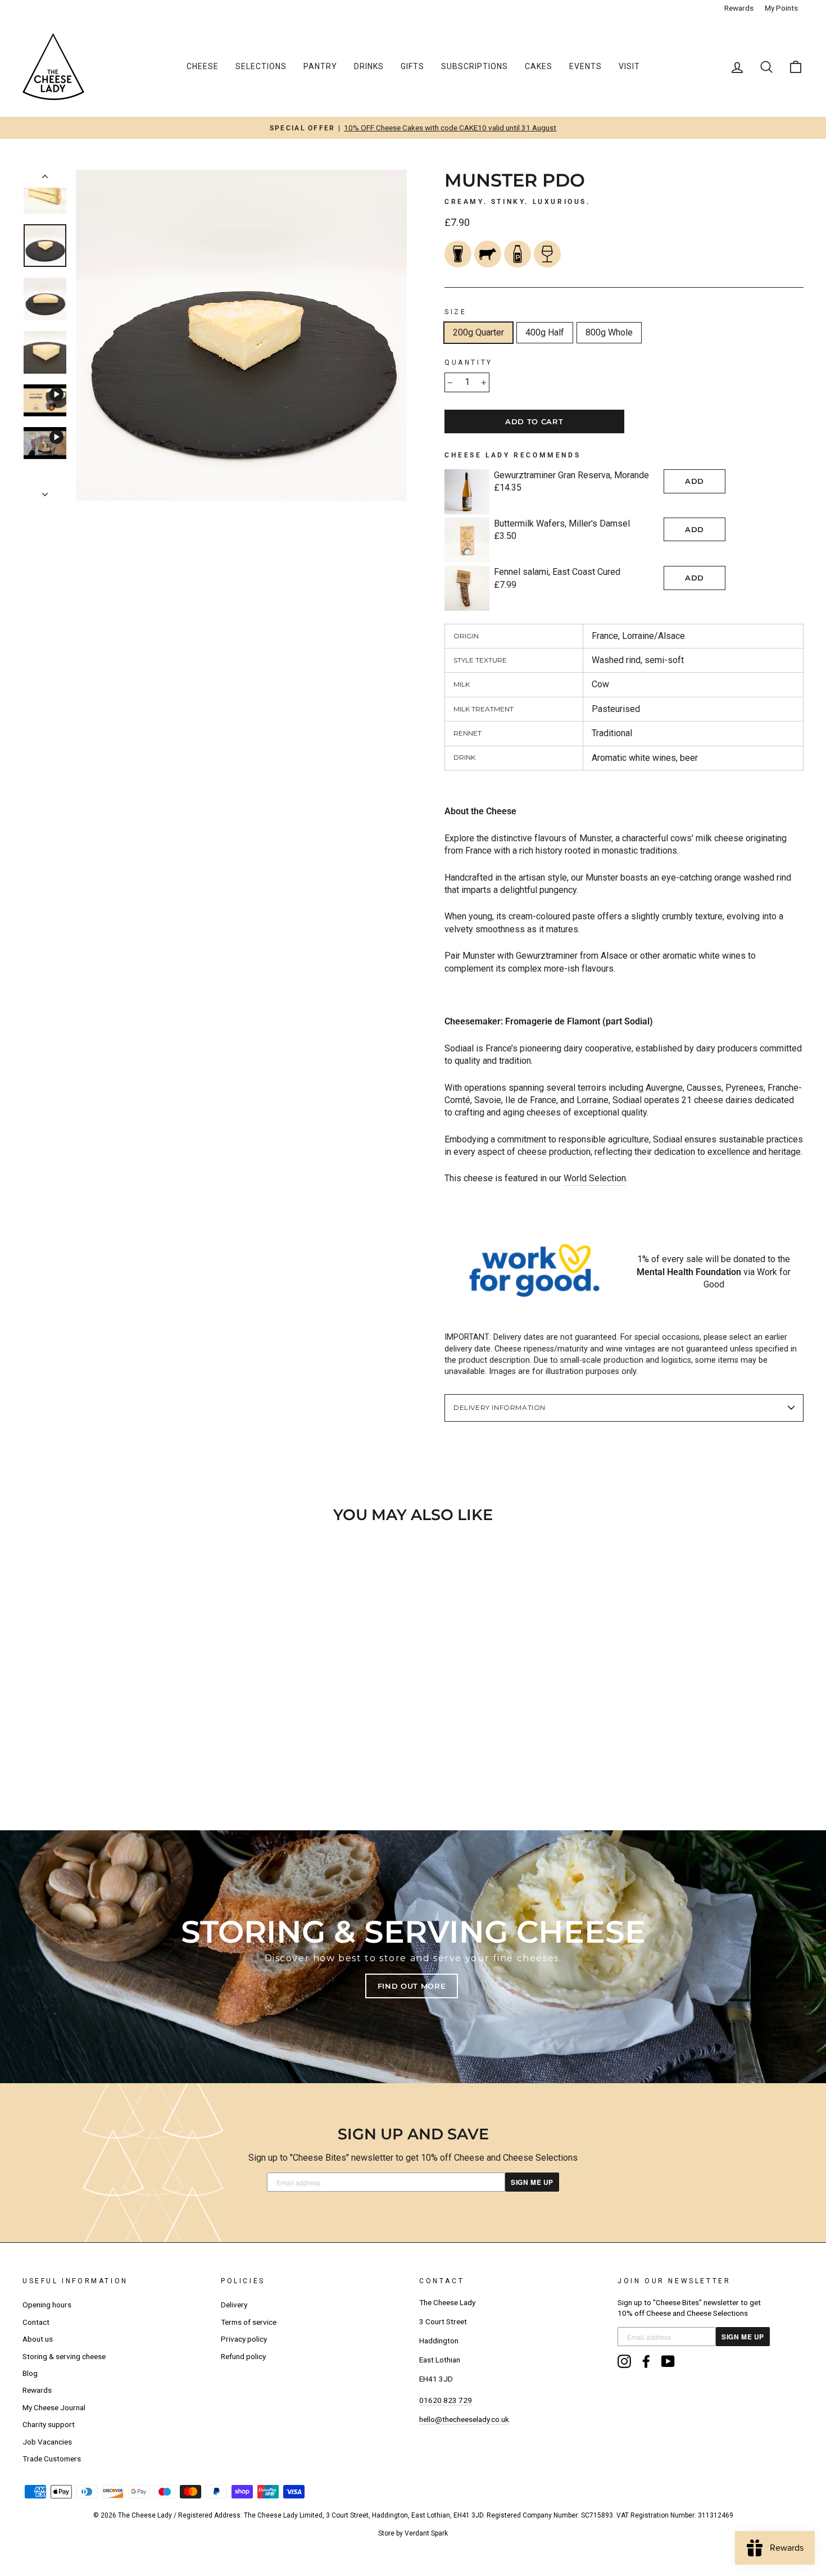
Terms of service (249, 2322)
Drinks (369, 66)
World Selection (595, 1178)
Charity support (49, 2424)
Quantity (469, 362)
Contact (36, 2322)
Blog (30, 2373)
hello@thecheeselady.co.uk (464, 2419)
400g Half (545, 332)
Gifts (412, 66)
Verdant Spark (426, 2533)
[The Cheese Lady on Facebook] (646, 2361)
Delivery (234, 2305)
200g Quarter (478, 332)
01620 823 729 (446, 2400)
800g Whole (609, 332)
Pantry (320, 66)
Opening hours (47, 2305)
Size (455, 312)
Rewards (739, 8)
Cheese (203, 66)
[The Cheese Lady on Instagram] (624, 2361)
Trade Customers (52, 2459)
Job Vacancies (47, 2442)
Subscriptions (475, 66)
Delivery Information (500, 1407)
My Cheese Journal (54, 2407)
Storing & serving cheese (64, 2356)
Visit (629, 66)
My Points (781, 8)
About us (38, 2339)
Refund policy (243, 2356)
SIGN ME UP (532, 2182)
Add (695, 481)
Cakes (539, 66)
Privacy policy (244, 2339)
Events (586, 66)
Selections (261, 66)
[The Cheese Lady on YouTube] (668, 2361)
